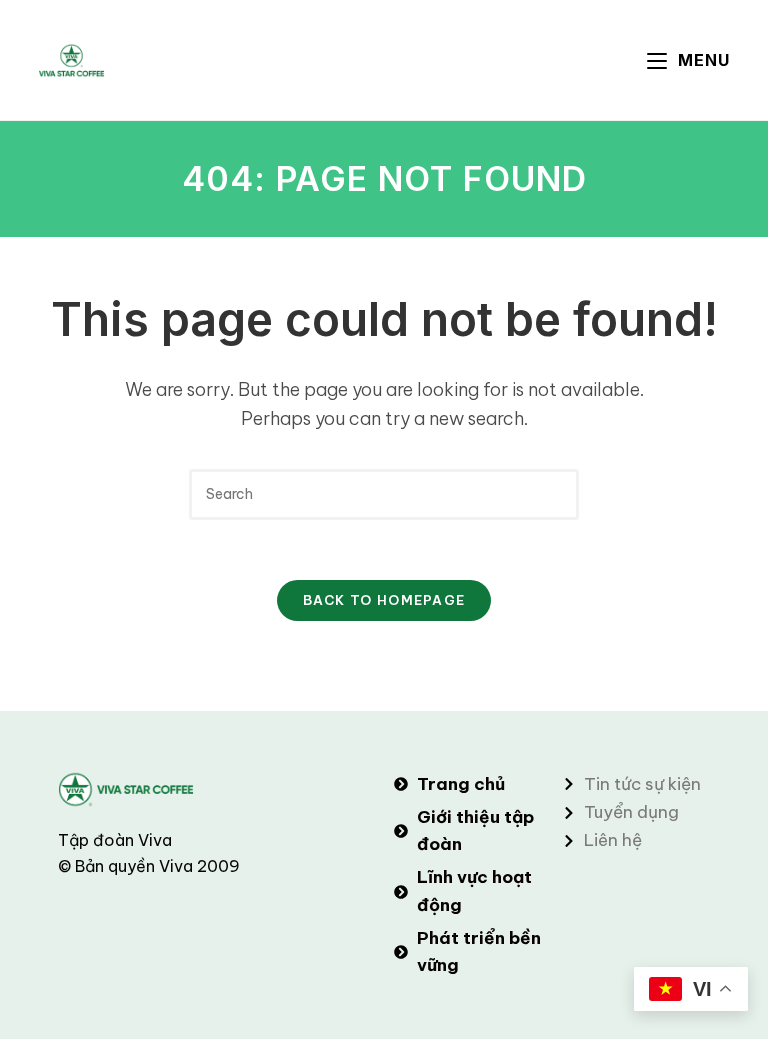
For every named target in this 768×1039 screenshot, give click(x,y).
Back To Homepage (384, 600)
